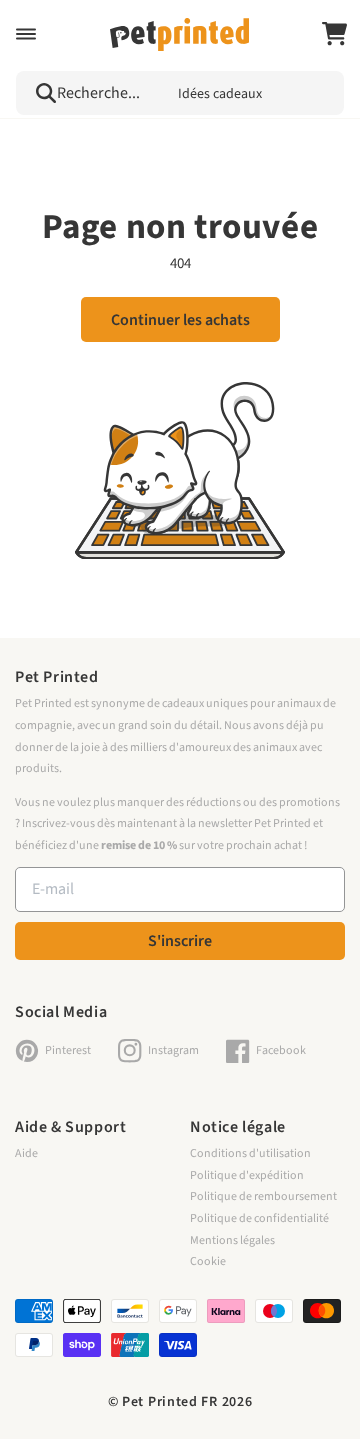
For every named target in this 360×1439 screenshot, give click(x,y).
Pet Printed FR (170, 1402)
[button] (26, 34)
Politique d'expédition (247, 1175)
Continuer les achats (180, 320)
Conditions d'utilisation (250, 1153)
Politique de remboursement (263, 1196)
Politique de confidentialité (259, 1218)
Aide (26, 1153)
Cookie (208, 1261)
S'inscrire (180, 941)
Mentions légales (232, 1240)
